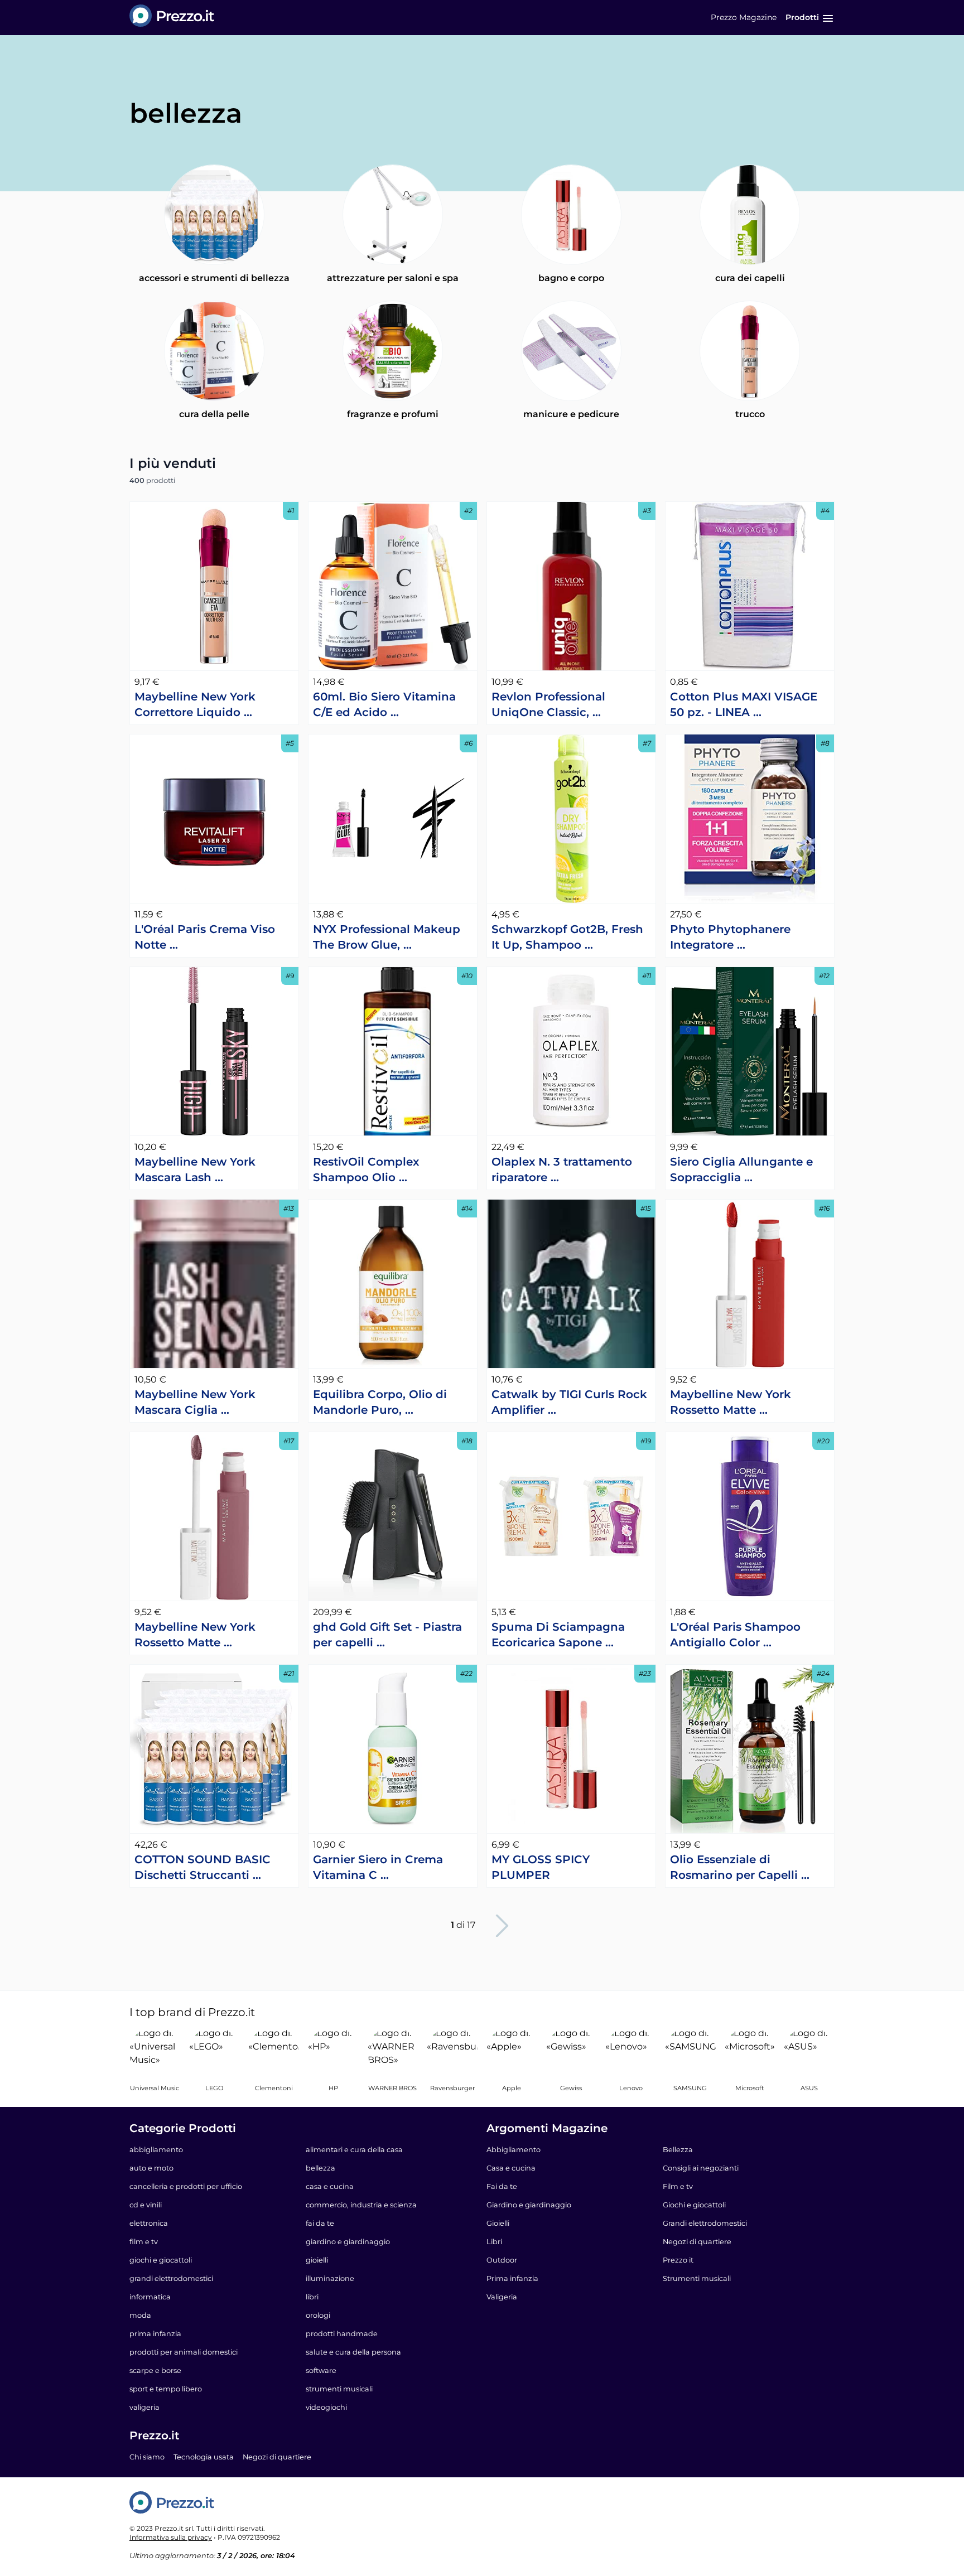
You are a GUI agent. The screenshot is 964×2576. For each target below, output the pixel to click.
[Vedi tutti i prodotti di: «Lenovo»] (631, 2052)
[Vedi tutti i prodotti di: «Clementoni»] (274, 2052)
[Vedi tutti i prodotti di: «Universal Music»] (155, 2052)
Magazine (744, 17)
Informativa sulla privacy (171, 2537)
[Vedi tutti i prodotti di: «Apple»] (512, 2052)
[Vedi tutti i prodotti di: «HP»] (333, 2052)
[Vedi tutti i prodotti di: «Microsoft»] (750, 2052)
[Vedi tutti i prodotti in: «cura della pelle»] (214, 351)
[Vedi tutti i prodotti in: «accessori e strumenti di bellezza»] (214, 215)
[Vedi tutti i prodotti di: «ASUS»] (809, 2052)
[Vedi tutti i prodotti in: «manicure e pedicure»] (571, 351)
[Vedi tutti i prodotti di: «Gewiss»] (572, 2052)
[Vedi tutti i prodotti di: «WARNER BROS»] (393, 2052)
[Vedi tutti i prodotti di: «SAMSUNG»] (690, 2052)
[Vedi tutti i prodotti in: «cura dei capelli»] (750, 215)
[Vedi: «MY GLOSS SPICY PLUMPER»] (571, 1749)
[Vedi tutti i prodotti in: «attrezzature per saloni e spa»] (393, 215)
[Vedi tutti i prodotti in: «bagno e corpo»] (571, 215)
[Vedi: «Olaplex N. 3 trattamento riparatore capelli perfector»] (571, 1051)
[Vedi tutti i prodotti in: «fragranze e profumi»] (393, 351)
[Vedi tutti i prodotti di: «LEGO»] (215, 2052)
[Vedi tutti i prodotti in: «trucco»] (750, 351)
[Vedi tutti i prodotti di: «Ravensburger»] (452, 2052)
